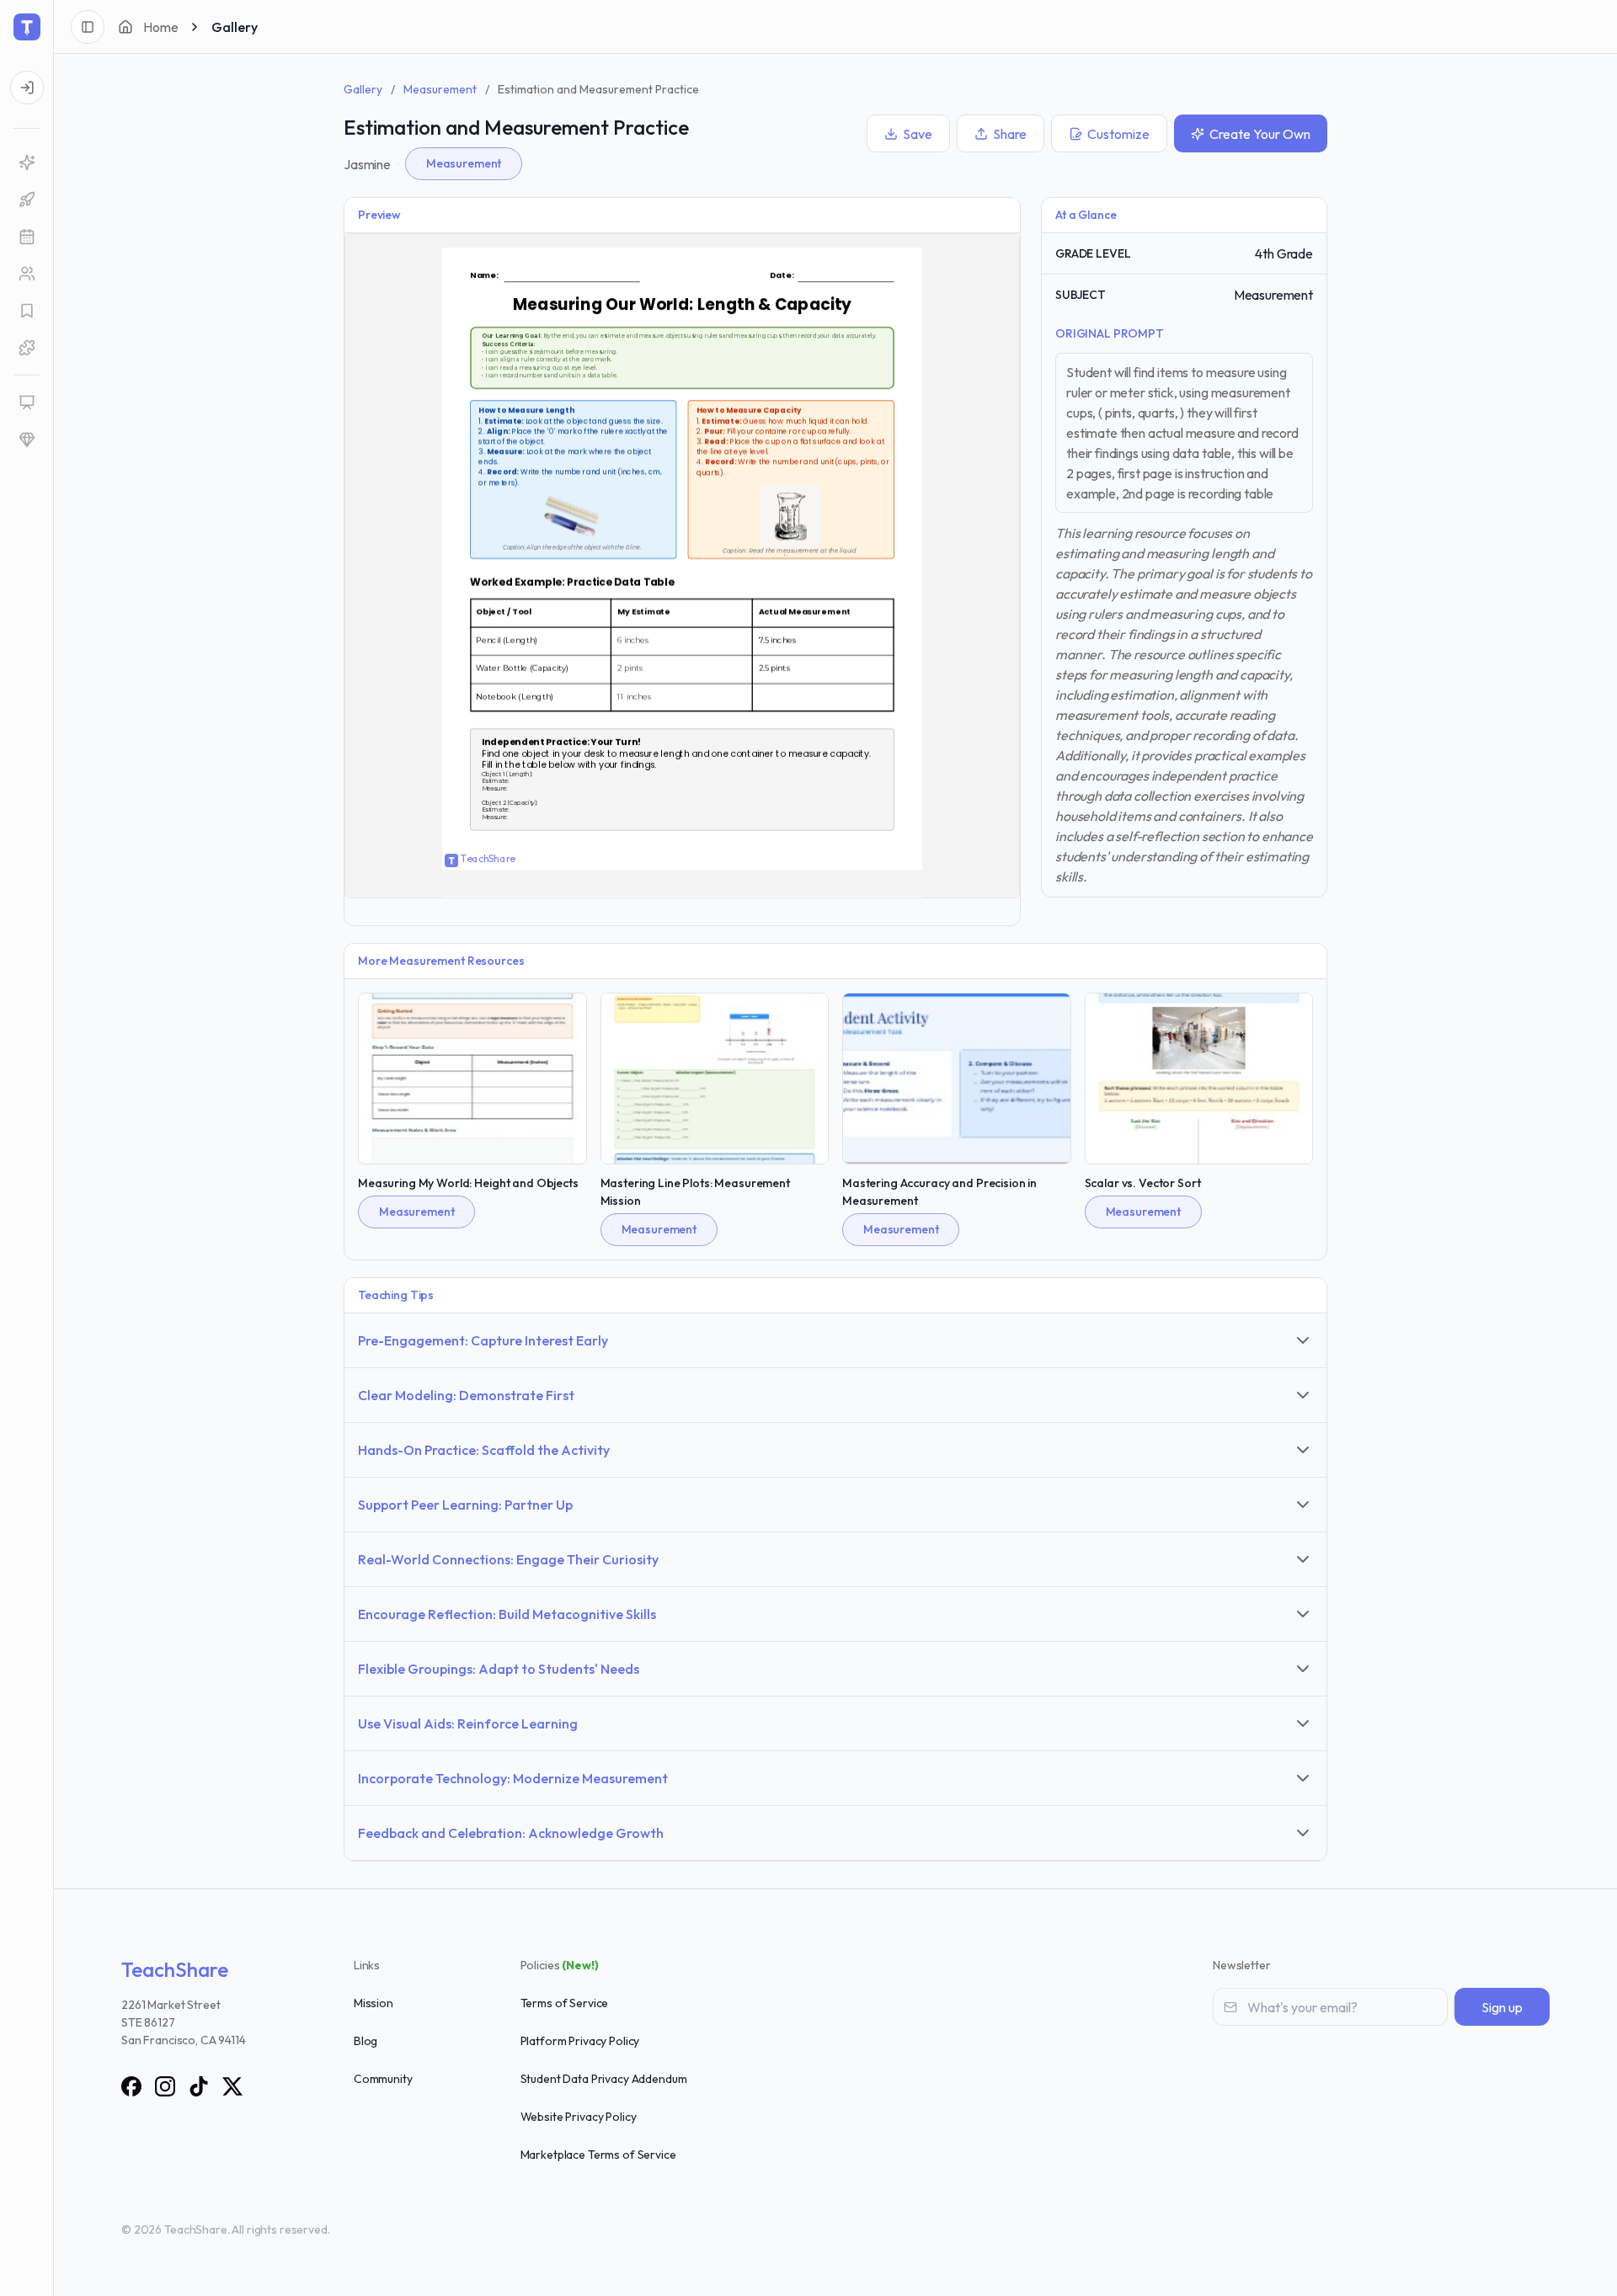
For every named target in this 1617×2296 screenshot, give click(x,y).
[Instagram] (165, 2086)
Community (383, 2079)
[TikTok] (199, 2086)
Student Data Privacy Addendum (604, 2079)
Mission (374, 2003)
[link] (27, 162)
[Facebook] (131, 2086)
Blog (366, 2041)
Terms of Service (565, 2003)
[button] (27, 237)
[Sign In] (27, 88)
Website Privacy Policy (579, 2117)
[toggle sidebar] (88, 27)
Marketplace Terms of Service (598, 2155)
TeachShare (175, 1969)
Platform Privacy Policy (580, 2041)
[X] (232, 2086)
